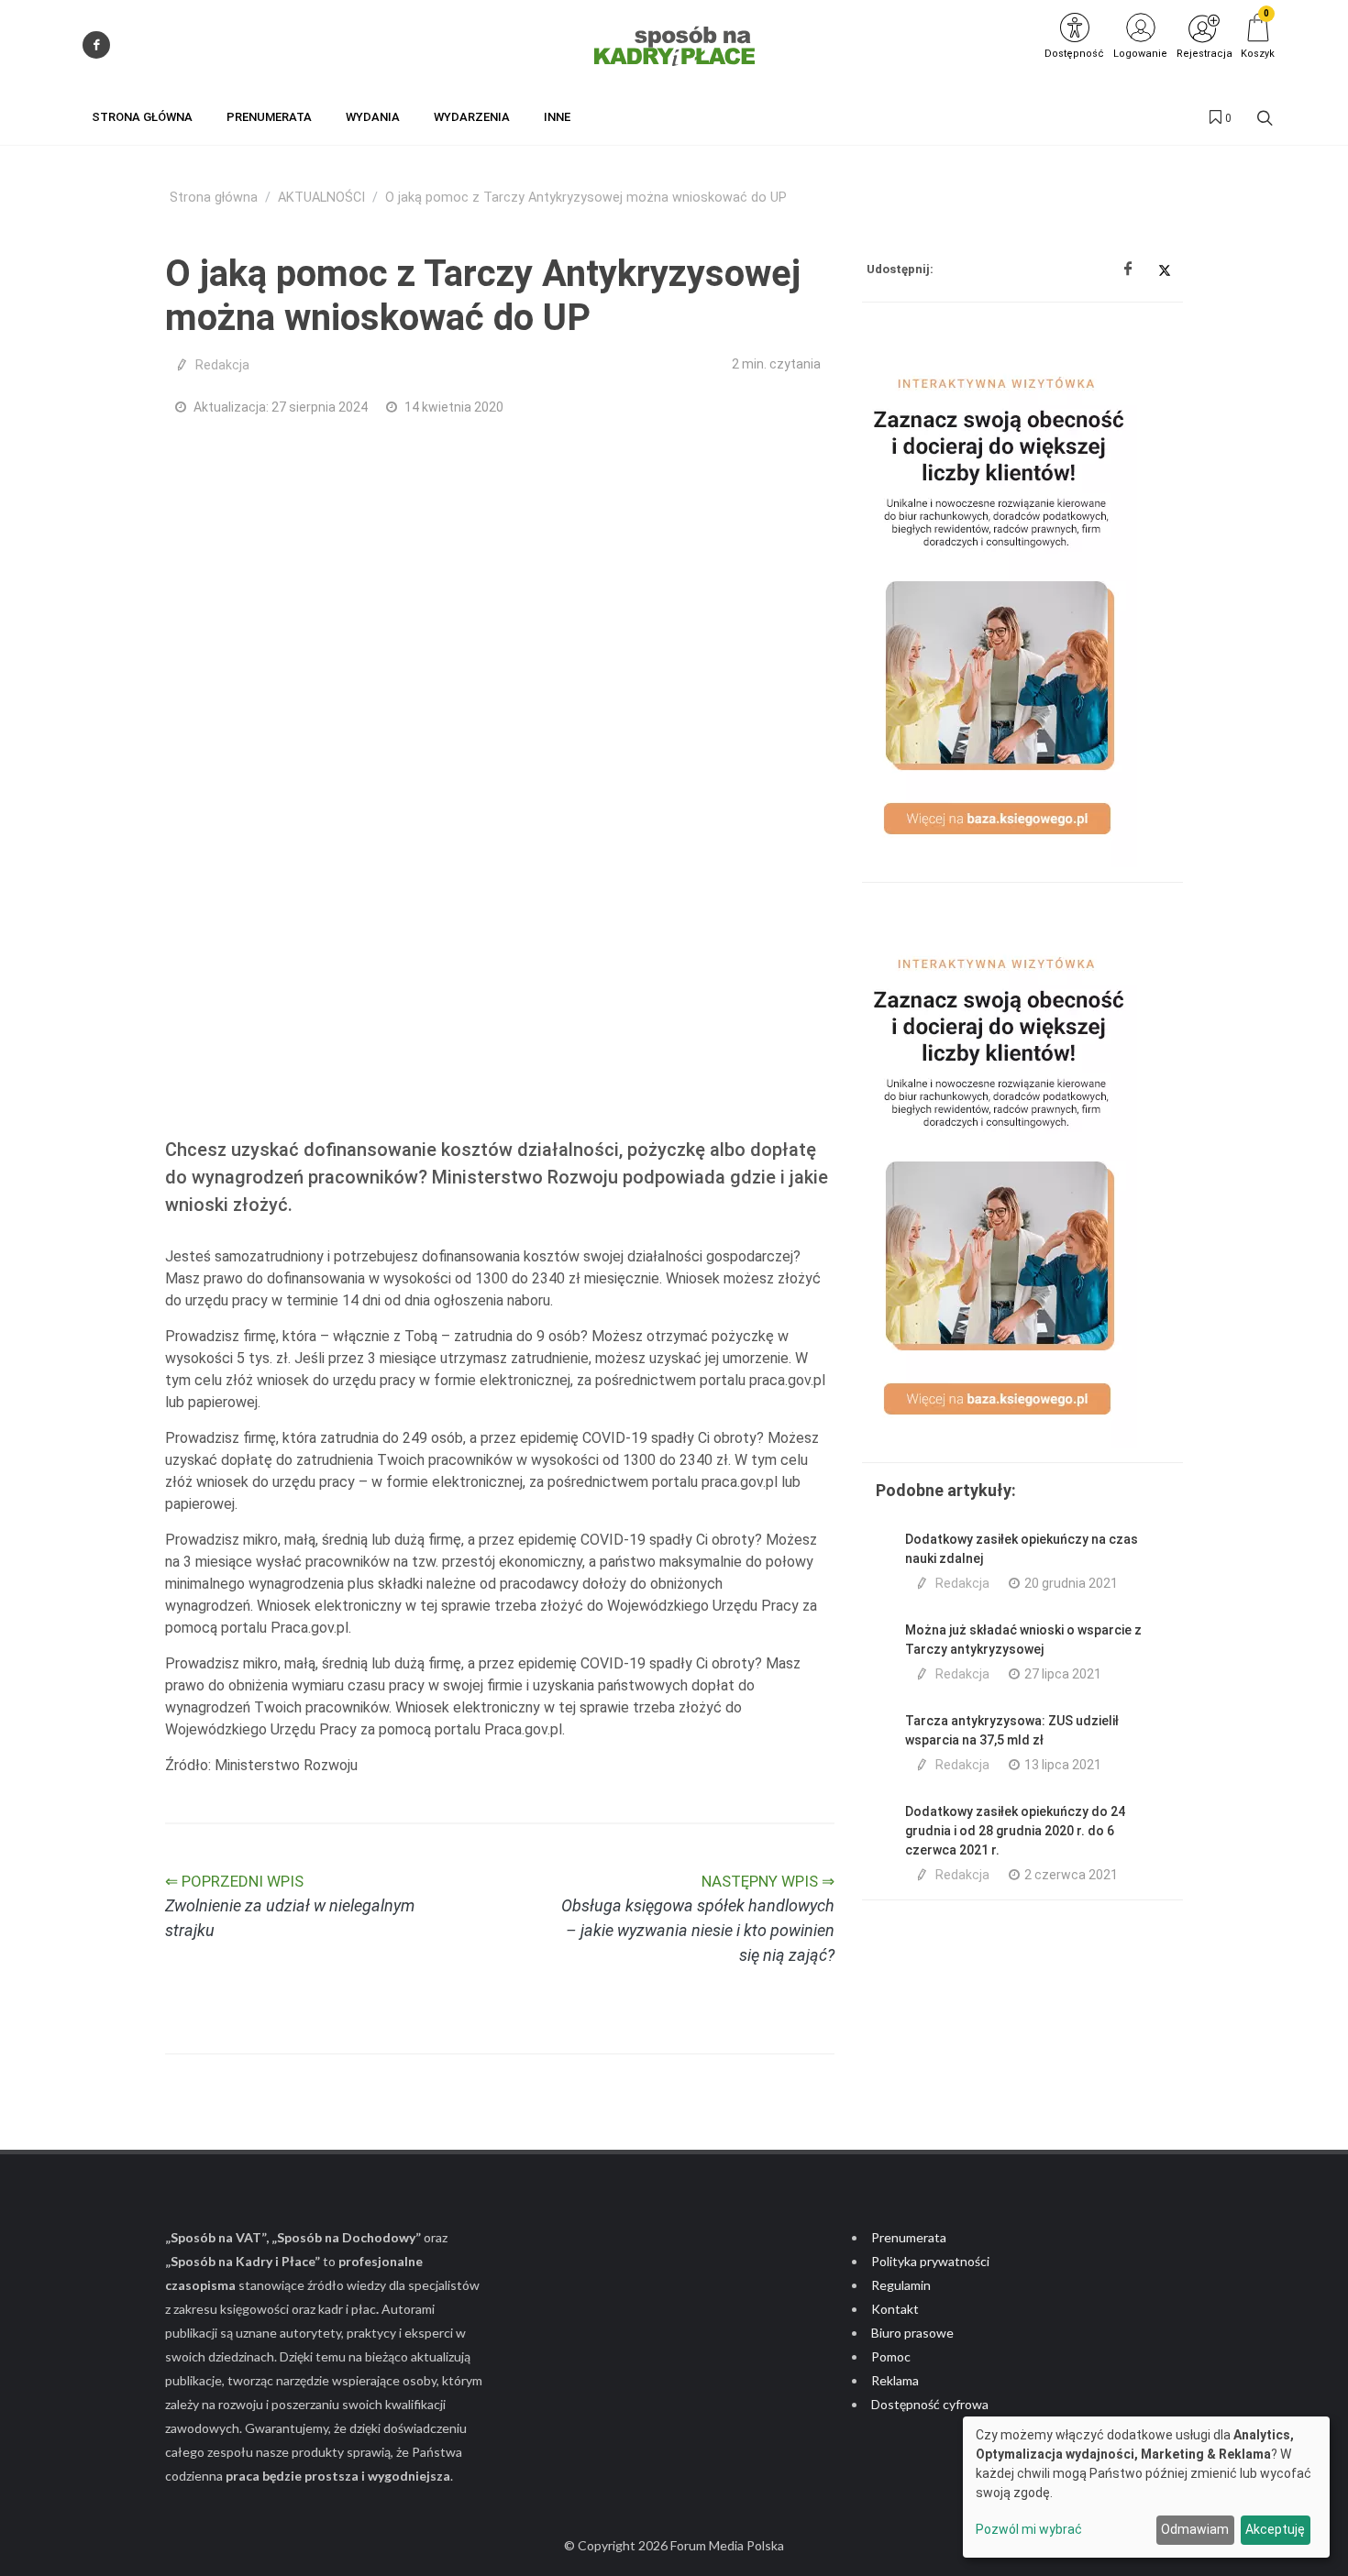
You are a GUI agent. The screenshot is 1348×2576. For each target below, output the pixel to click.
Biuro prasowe (912, 2333)
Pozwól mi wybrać (1029, 2529)
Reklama (895, 2380)
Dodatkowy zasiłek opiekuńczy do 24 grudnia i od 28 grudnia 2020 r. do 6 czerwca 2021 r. (1015, 1831)
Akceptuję (1275, 2529)
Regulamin (901, 2285)
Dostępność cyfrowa (930, 2404)
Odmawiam (1195, 2529)
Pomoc (891, 2356)
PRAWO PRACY (310, 1090)
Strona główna (214, 198)
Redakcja (222, 365)
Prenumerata (909, 2237)
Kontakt (895, 2309)
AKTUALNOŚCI (321, 198)
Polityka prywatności (930, 2261)
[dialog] (1146, 2487)
